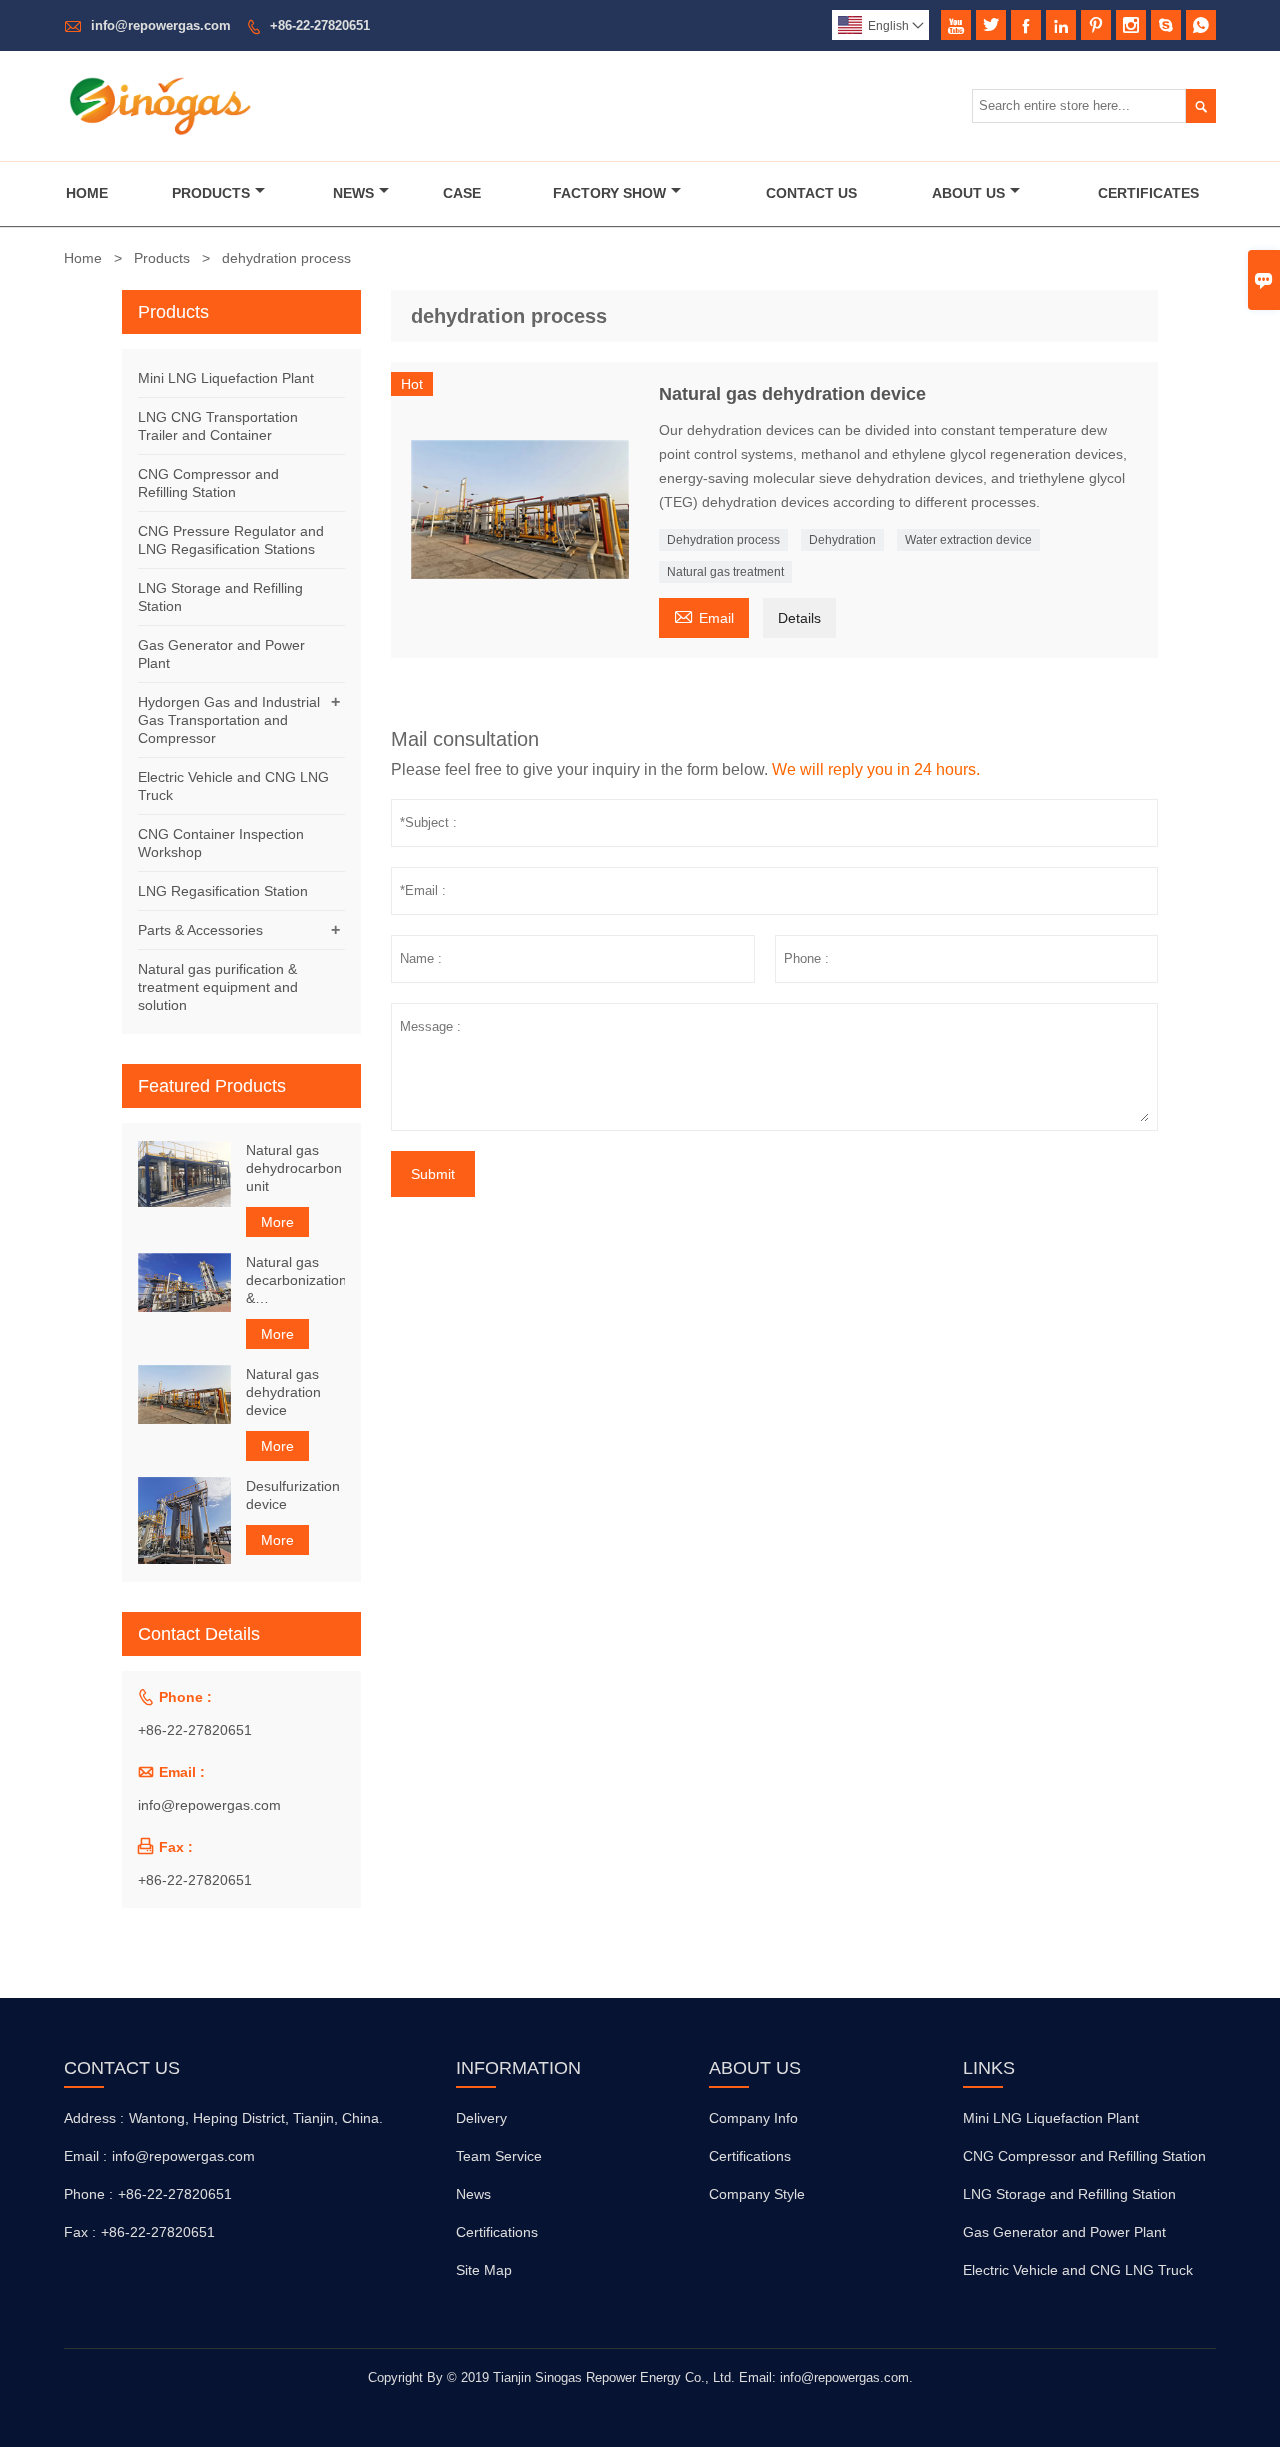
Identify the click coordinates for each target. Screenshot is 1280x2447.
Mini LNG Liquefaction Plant (226, 378)
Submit (433, 1174)
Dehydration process (723, 540)
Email (704, 615)
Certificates (1148, 193)
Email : (85, 2156)
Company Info (753, 2118)
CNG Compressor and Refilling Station (1084, 2156)
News (353, 193)
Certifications (497, 2232)
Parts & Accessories (200, 930)
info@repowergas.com (161, 25)
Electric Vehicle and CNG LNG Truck (1078, 2270)
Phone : (88, 2194)
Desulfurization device (293, 1495)
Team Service (499, 2156)
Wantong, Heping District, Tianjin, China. (256, 2118)
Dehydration (842, 540)
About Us (968, 193)
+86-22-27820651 (320, 25)
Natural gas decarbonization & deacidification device (295, 1280)
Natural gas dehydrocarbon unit (294, 1168)
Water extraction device (968, 540)
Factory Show (609, 193)
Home (87, 193)
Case (462, 193)
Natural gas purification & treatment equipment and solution (218, 987)
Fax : (80, 2232)
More (277, 1222)
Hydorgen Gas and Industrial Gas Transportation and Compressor (229, 720)
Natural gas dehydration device (283, 1392)
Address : (94, 2118)
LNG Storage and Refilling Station (1069, 2194)
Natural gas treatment (725, 572)
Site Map (484, 2270)
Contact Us (811, 193)
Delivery (481, 2118)
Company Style (757, 2194)
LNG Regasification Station (223, 891)
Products (211, 193)
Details (799, 618)
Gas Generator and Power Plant (1064, 2232)
